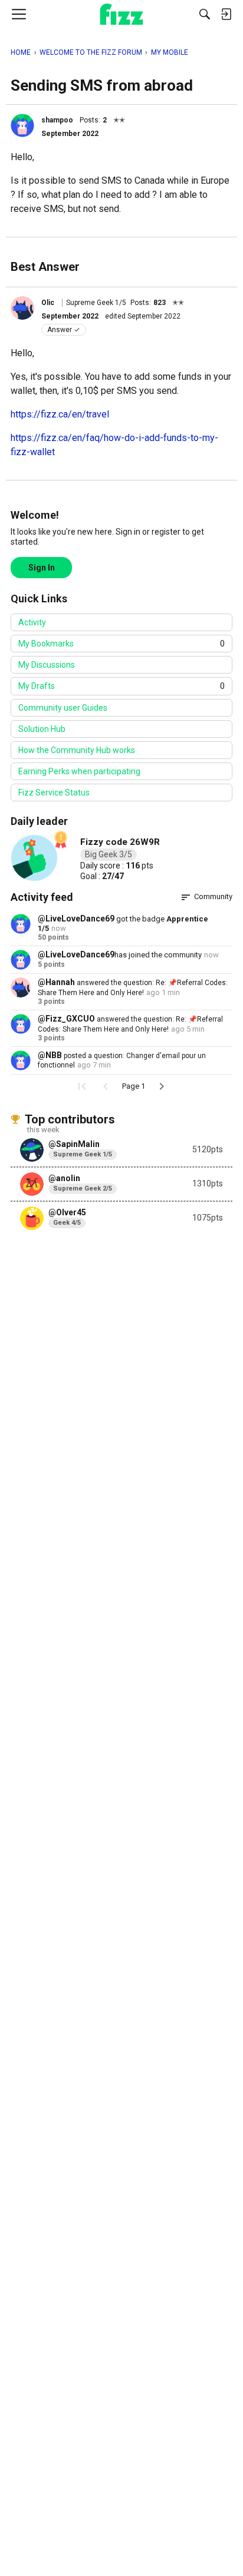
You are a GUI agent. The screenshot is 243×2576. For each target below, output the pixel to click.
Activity (32, 622)
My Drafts (121, 686)
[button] (22, 125)
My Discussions (47, 665)
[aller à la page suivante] (162, 1086)
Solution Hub (42, 729)
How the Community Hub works (77, 750)
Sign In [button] (42, 568)
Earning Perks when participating (79, 771)
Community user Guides (63, 708)
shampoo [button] (57, 120)
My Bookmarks (121, 644)
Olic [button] (48, 303)
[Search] (205, 14)
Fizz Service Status (54, 793)
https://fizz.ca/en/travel (60, 414)
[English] (122, 14)
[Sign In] (226, 14)
